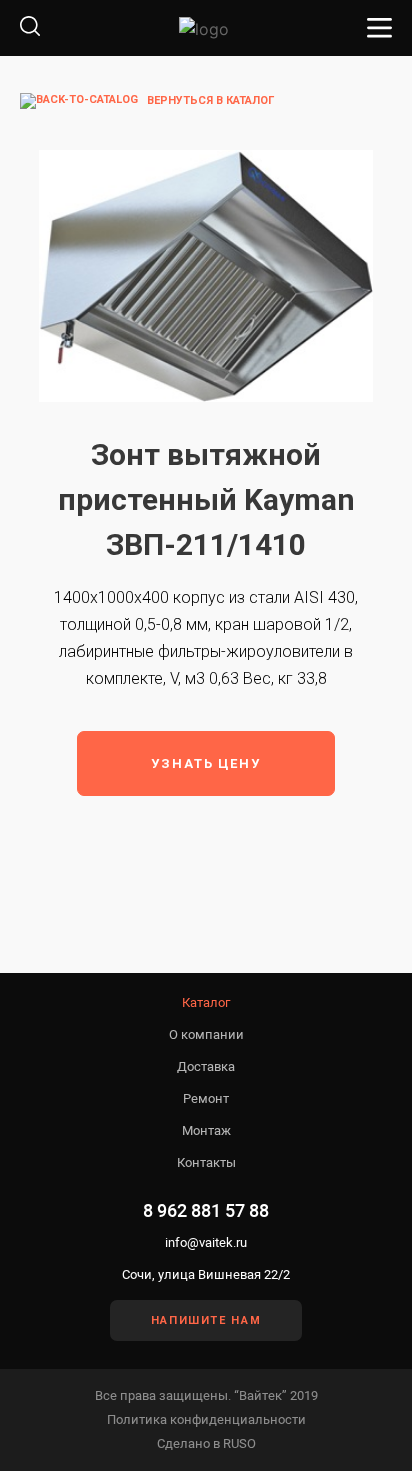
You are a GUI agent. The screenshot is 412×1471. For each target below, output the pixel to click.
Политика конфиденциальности (206, 1419)
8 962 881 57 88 (206, 1210)
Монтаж (206, 1130)
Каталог (206, 1002)
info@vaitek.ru (206, 1242)
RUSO (239, 1443)
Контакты (206, 1162)
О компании (206, 1034)
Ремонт (206, 1098)
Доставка (206, 1066)
